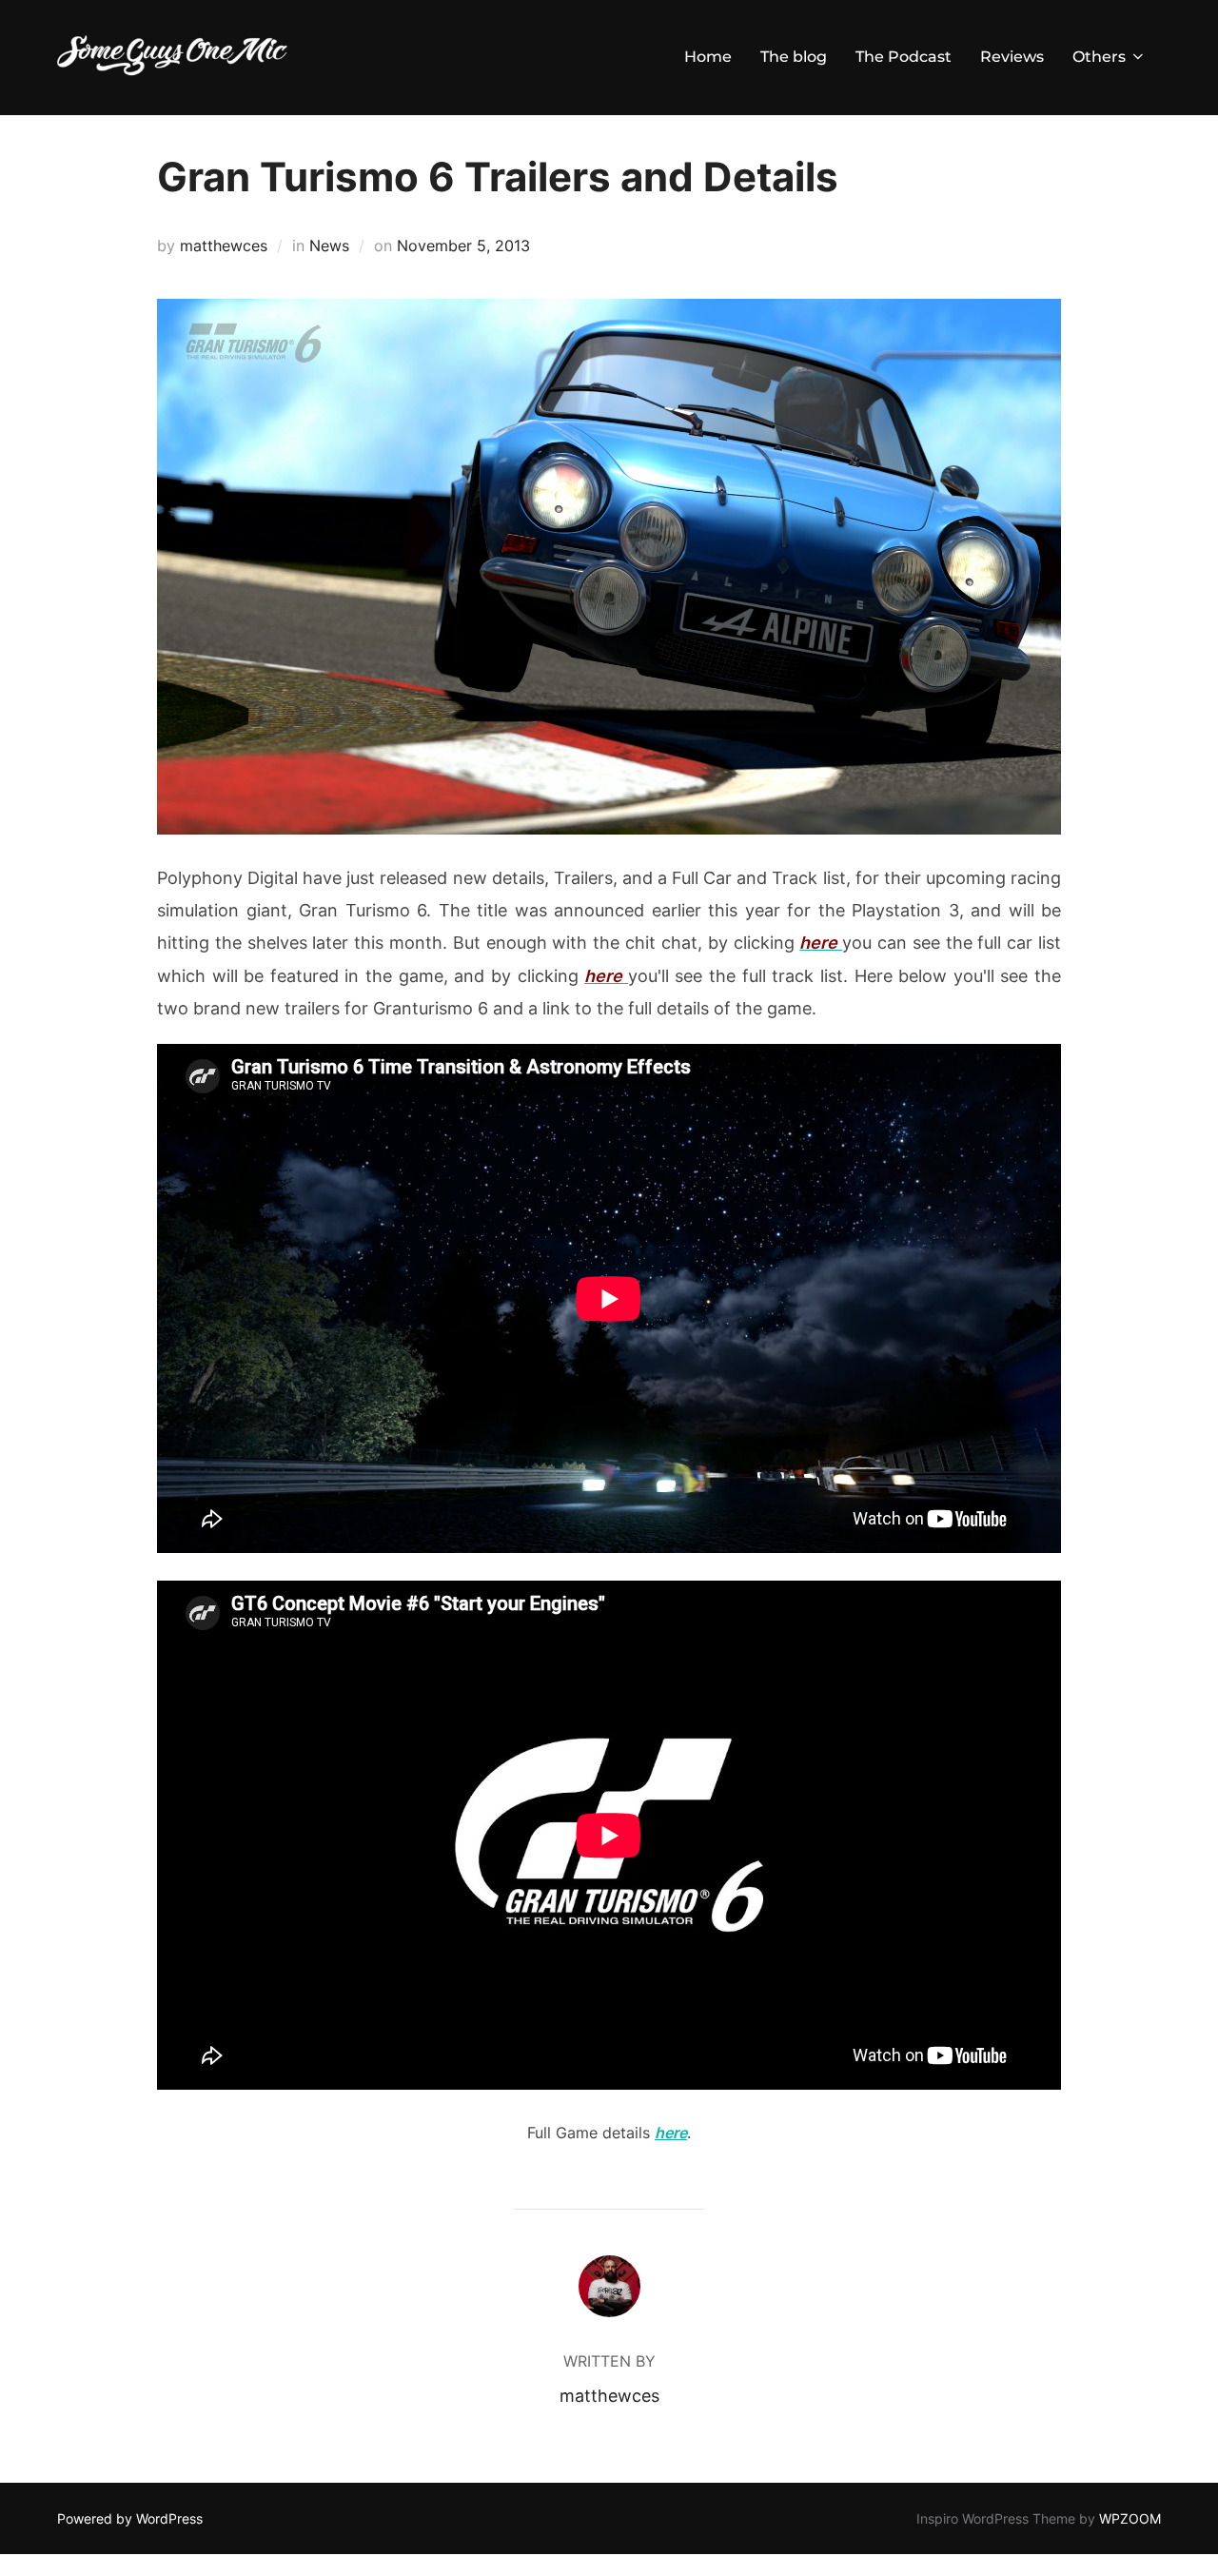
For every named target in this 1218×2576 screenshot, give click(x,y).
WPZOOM (1130, 2518)
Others (1099, 57)
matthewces (224, 246)
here (671, 2133)
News (329, 246)
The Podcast (904, 57)
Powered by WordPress (130, 2518)
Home (708, 57)
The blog (794, 57)
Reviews (1012, 57)
